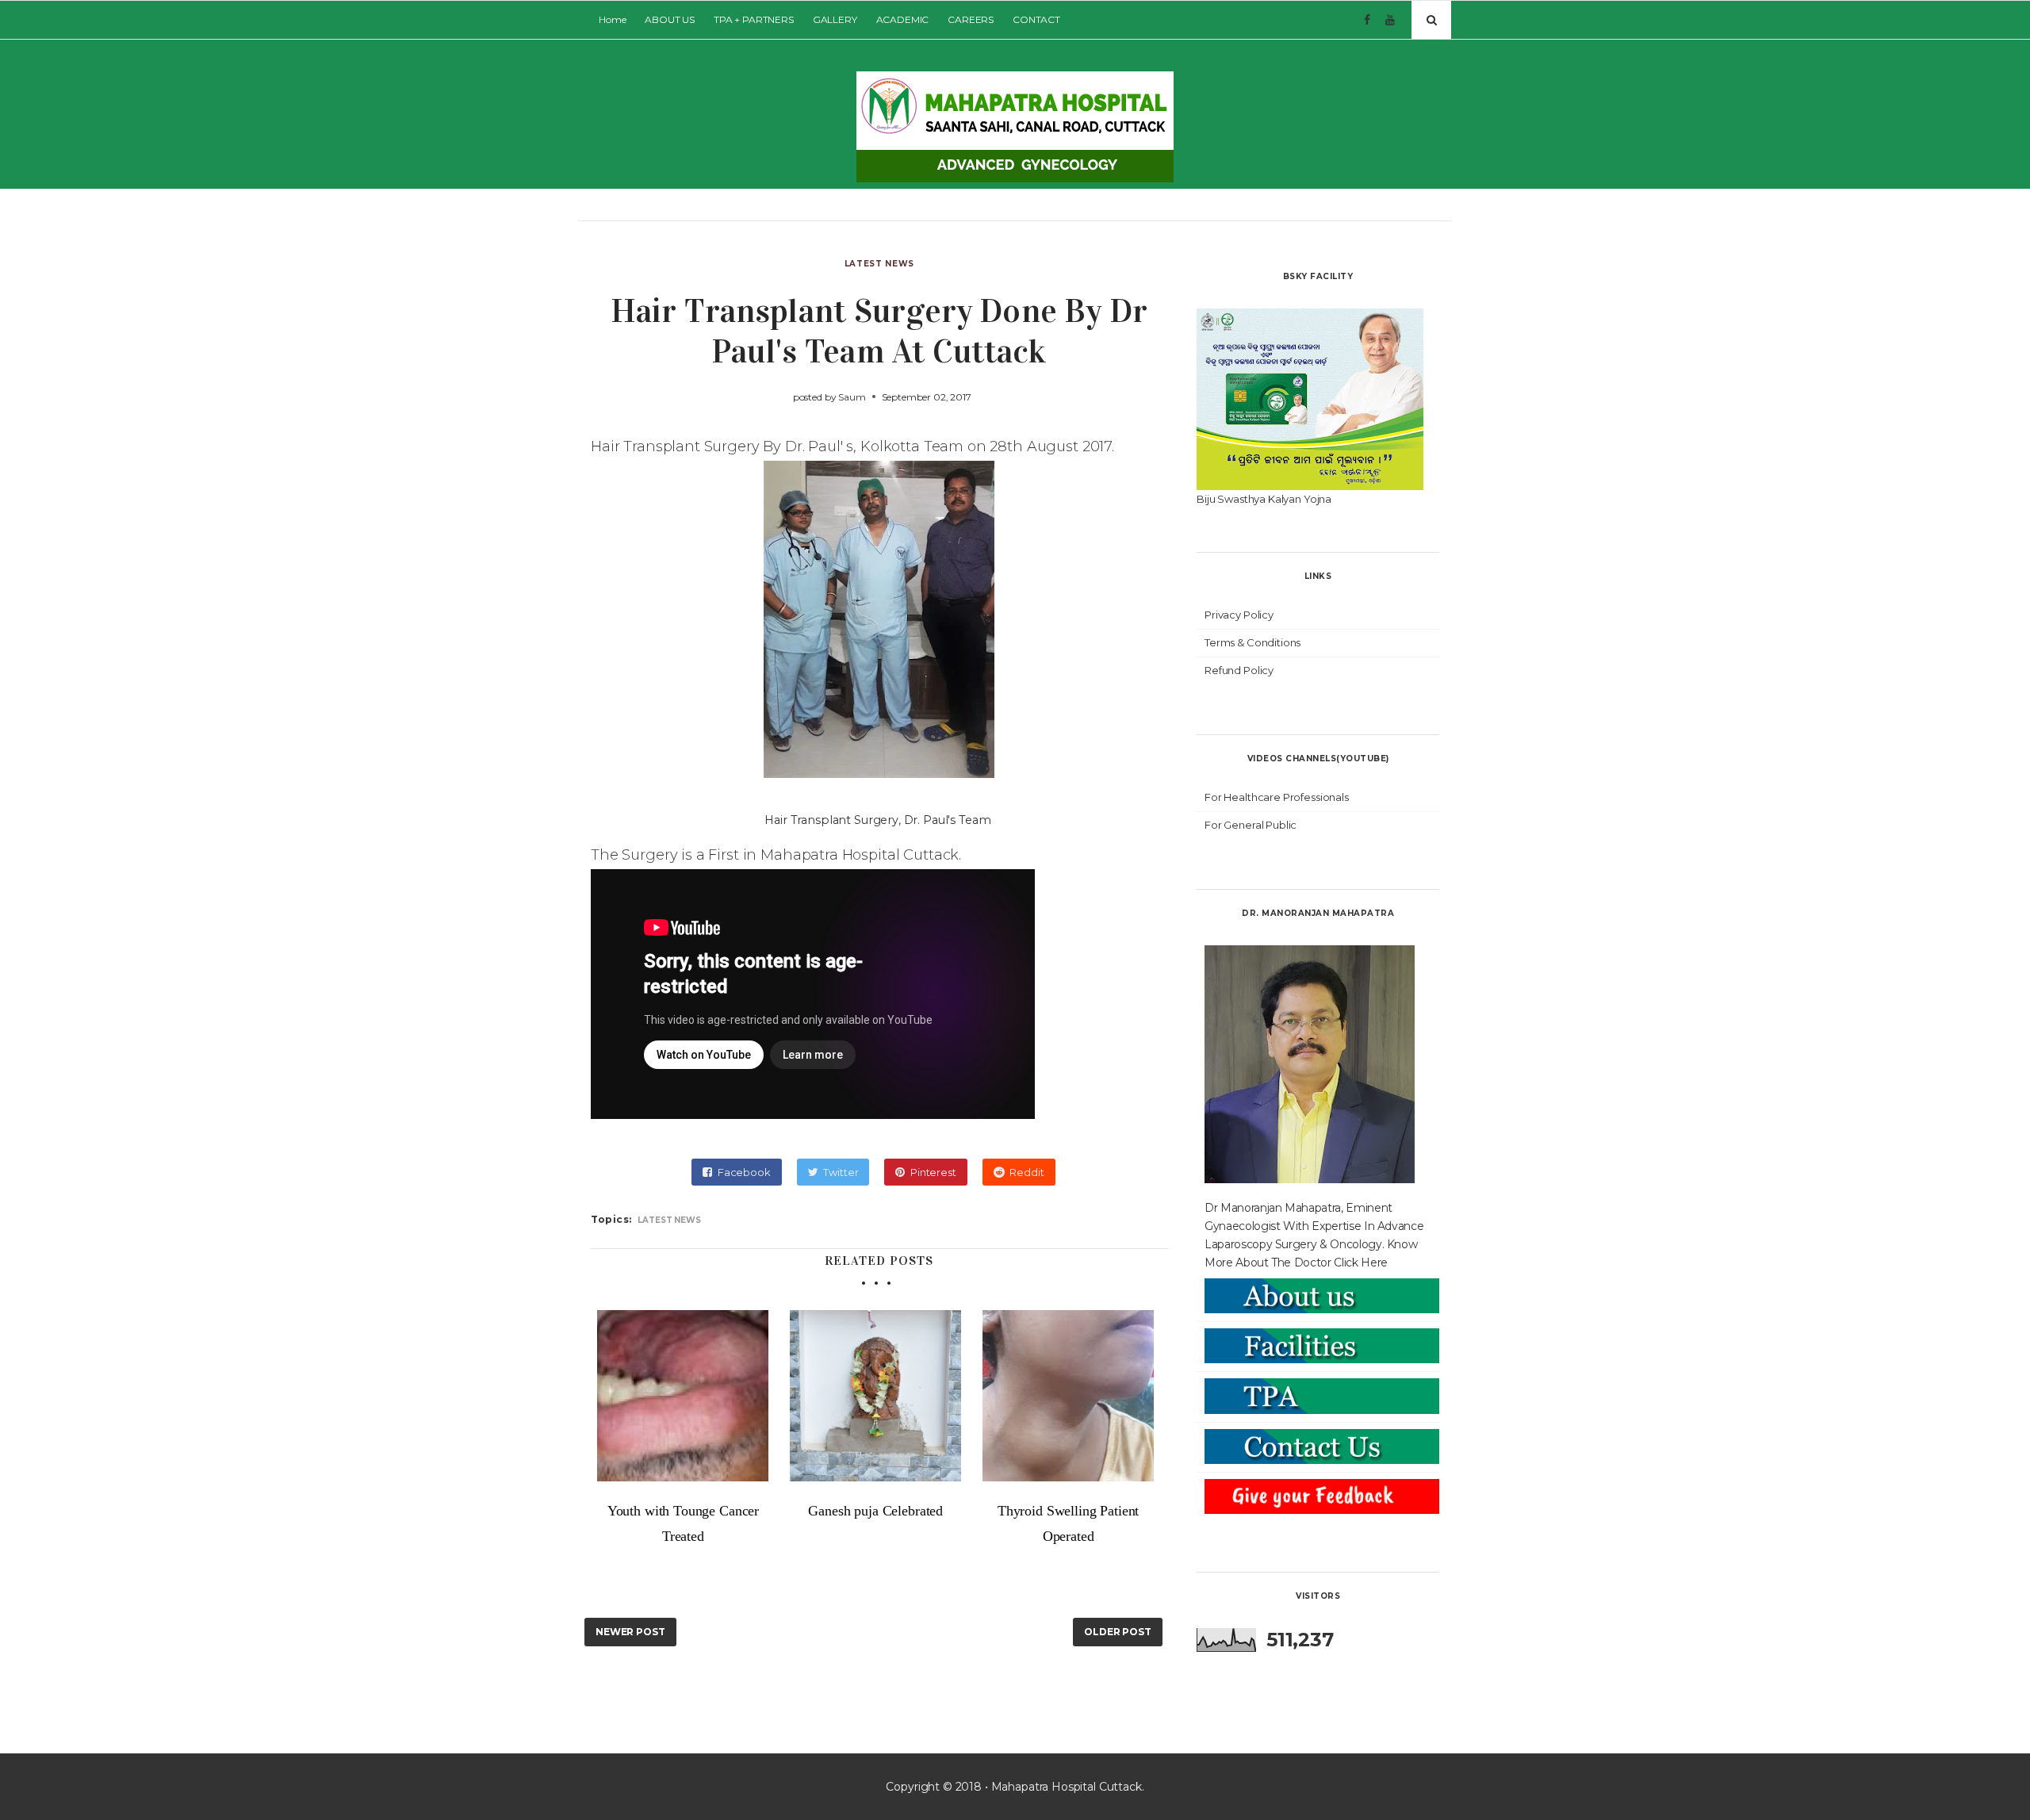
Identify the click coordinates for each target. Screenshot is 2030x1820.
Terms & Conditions (1252, 642)
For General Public (1251, 825)
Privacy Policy (1239, 615)
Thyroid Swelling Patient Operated (1068, 1523)
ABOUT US (670, 19)
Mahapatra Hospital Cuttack (1067, 1787)
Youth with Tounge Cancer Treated (683, 1523)
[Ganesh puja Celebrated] (876, 1396)
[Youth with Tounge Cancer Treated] (683, 1396)
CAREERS (971, 19)
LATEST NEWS (879, 264)
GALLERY (835, 19)
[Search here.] (1431, 20)
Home (612, 19)
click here (1361, 1263)
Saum (852, 397)
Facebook (744, 1172)
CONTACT (1036, 19)
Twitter (841, 1172)
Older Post (1118, 1632)
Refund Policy (1239, 670)
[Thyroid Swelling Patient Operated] (1069, 1396)
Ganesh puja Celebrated (875, 1511)
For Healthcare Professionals (1277, 797)
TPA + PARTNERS (754, 19)
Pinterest (933, 1172)
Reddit (1026, 1172)
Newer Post (630, 1632)
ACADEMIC (903, 19)
